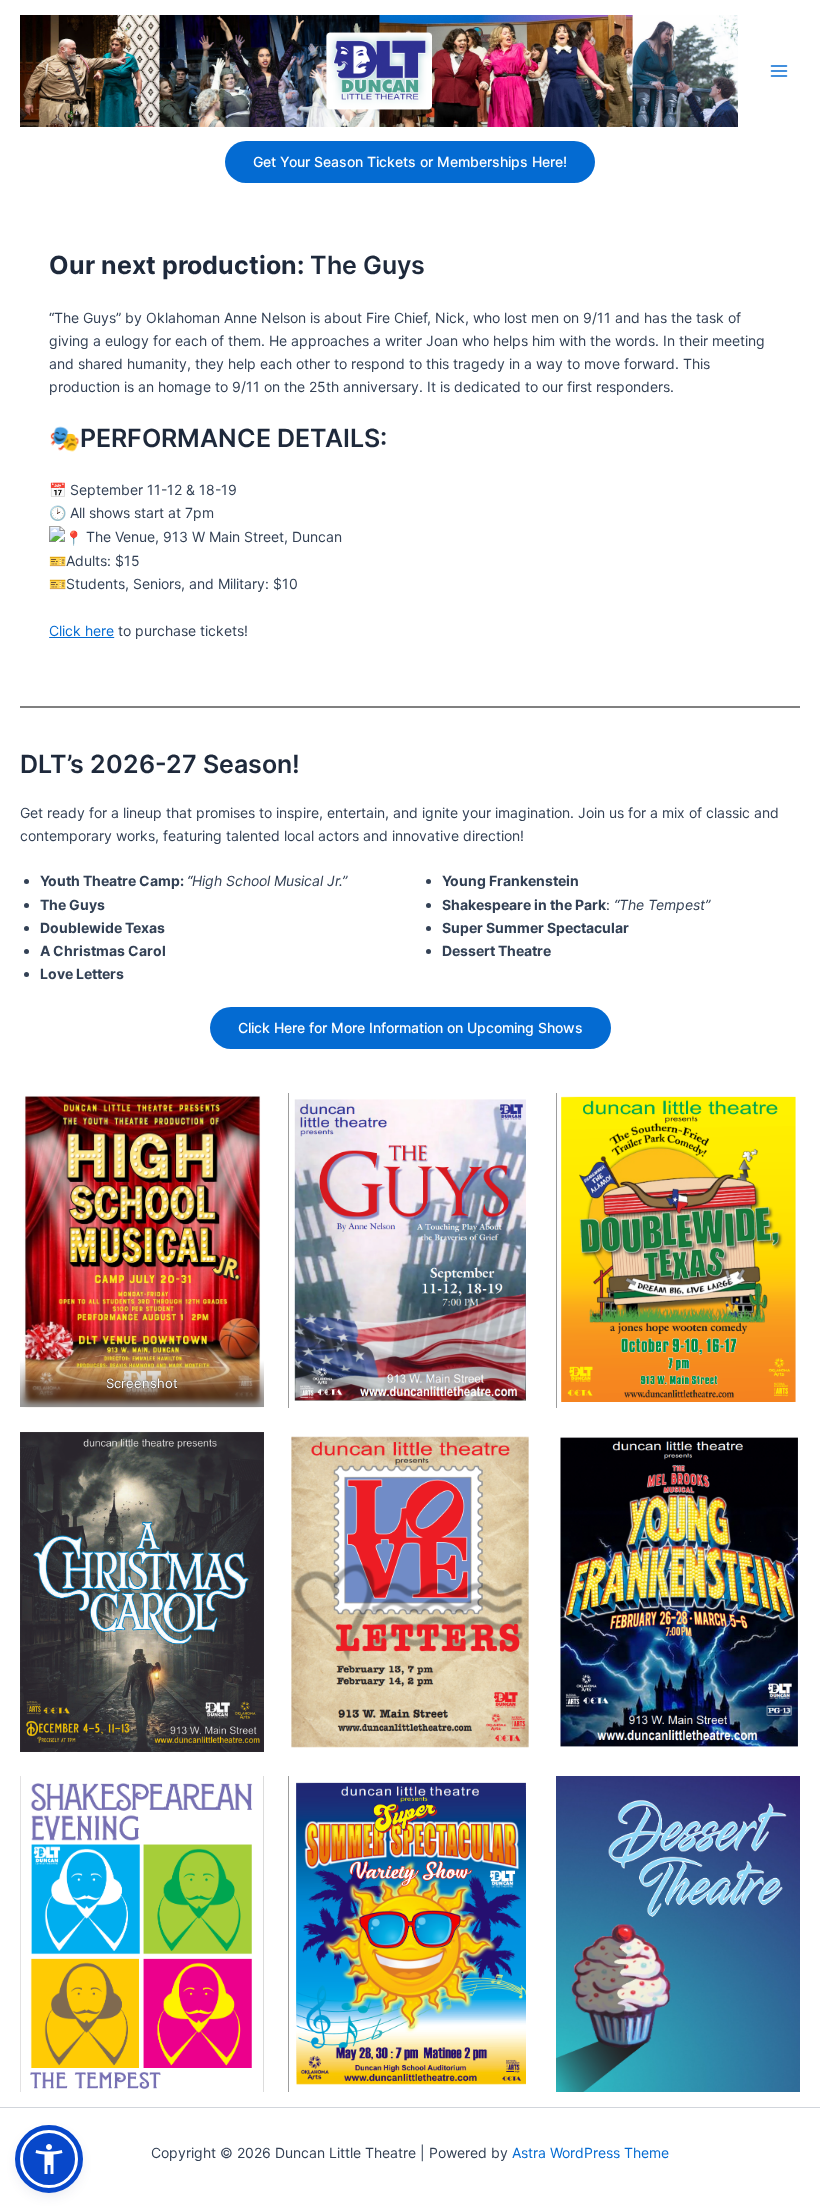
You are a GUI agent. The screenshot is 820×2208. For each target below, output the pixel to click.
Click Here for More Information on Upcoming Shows (410, 1027)
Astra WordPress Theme (590, 2152)
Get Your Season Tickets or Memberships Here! (410, 161)
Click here (81, 630)
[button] (49, 2159)
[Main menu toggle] (779, 71)
